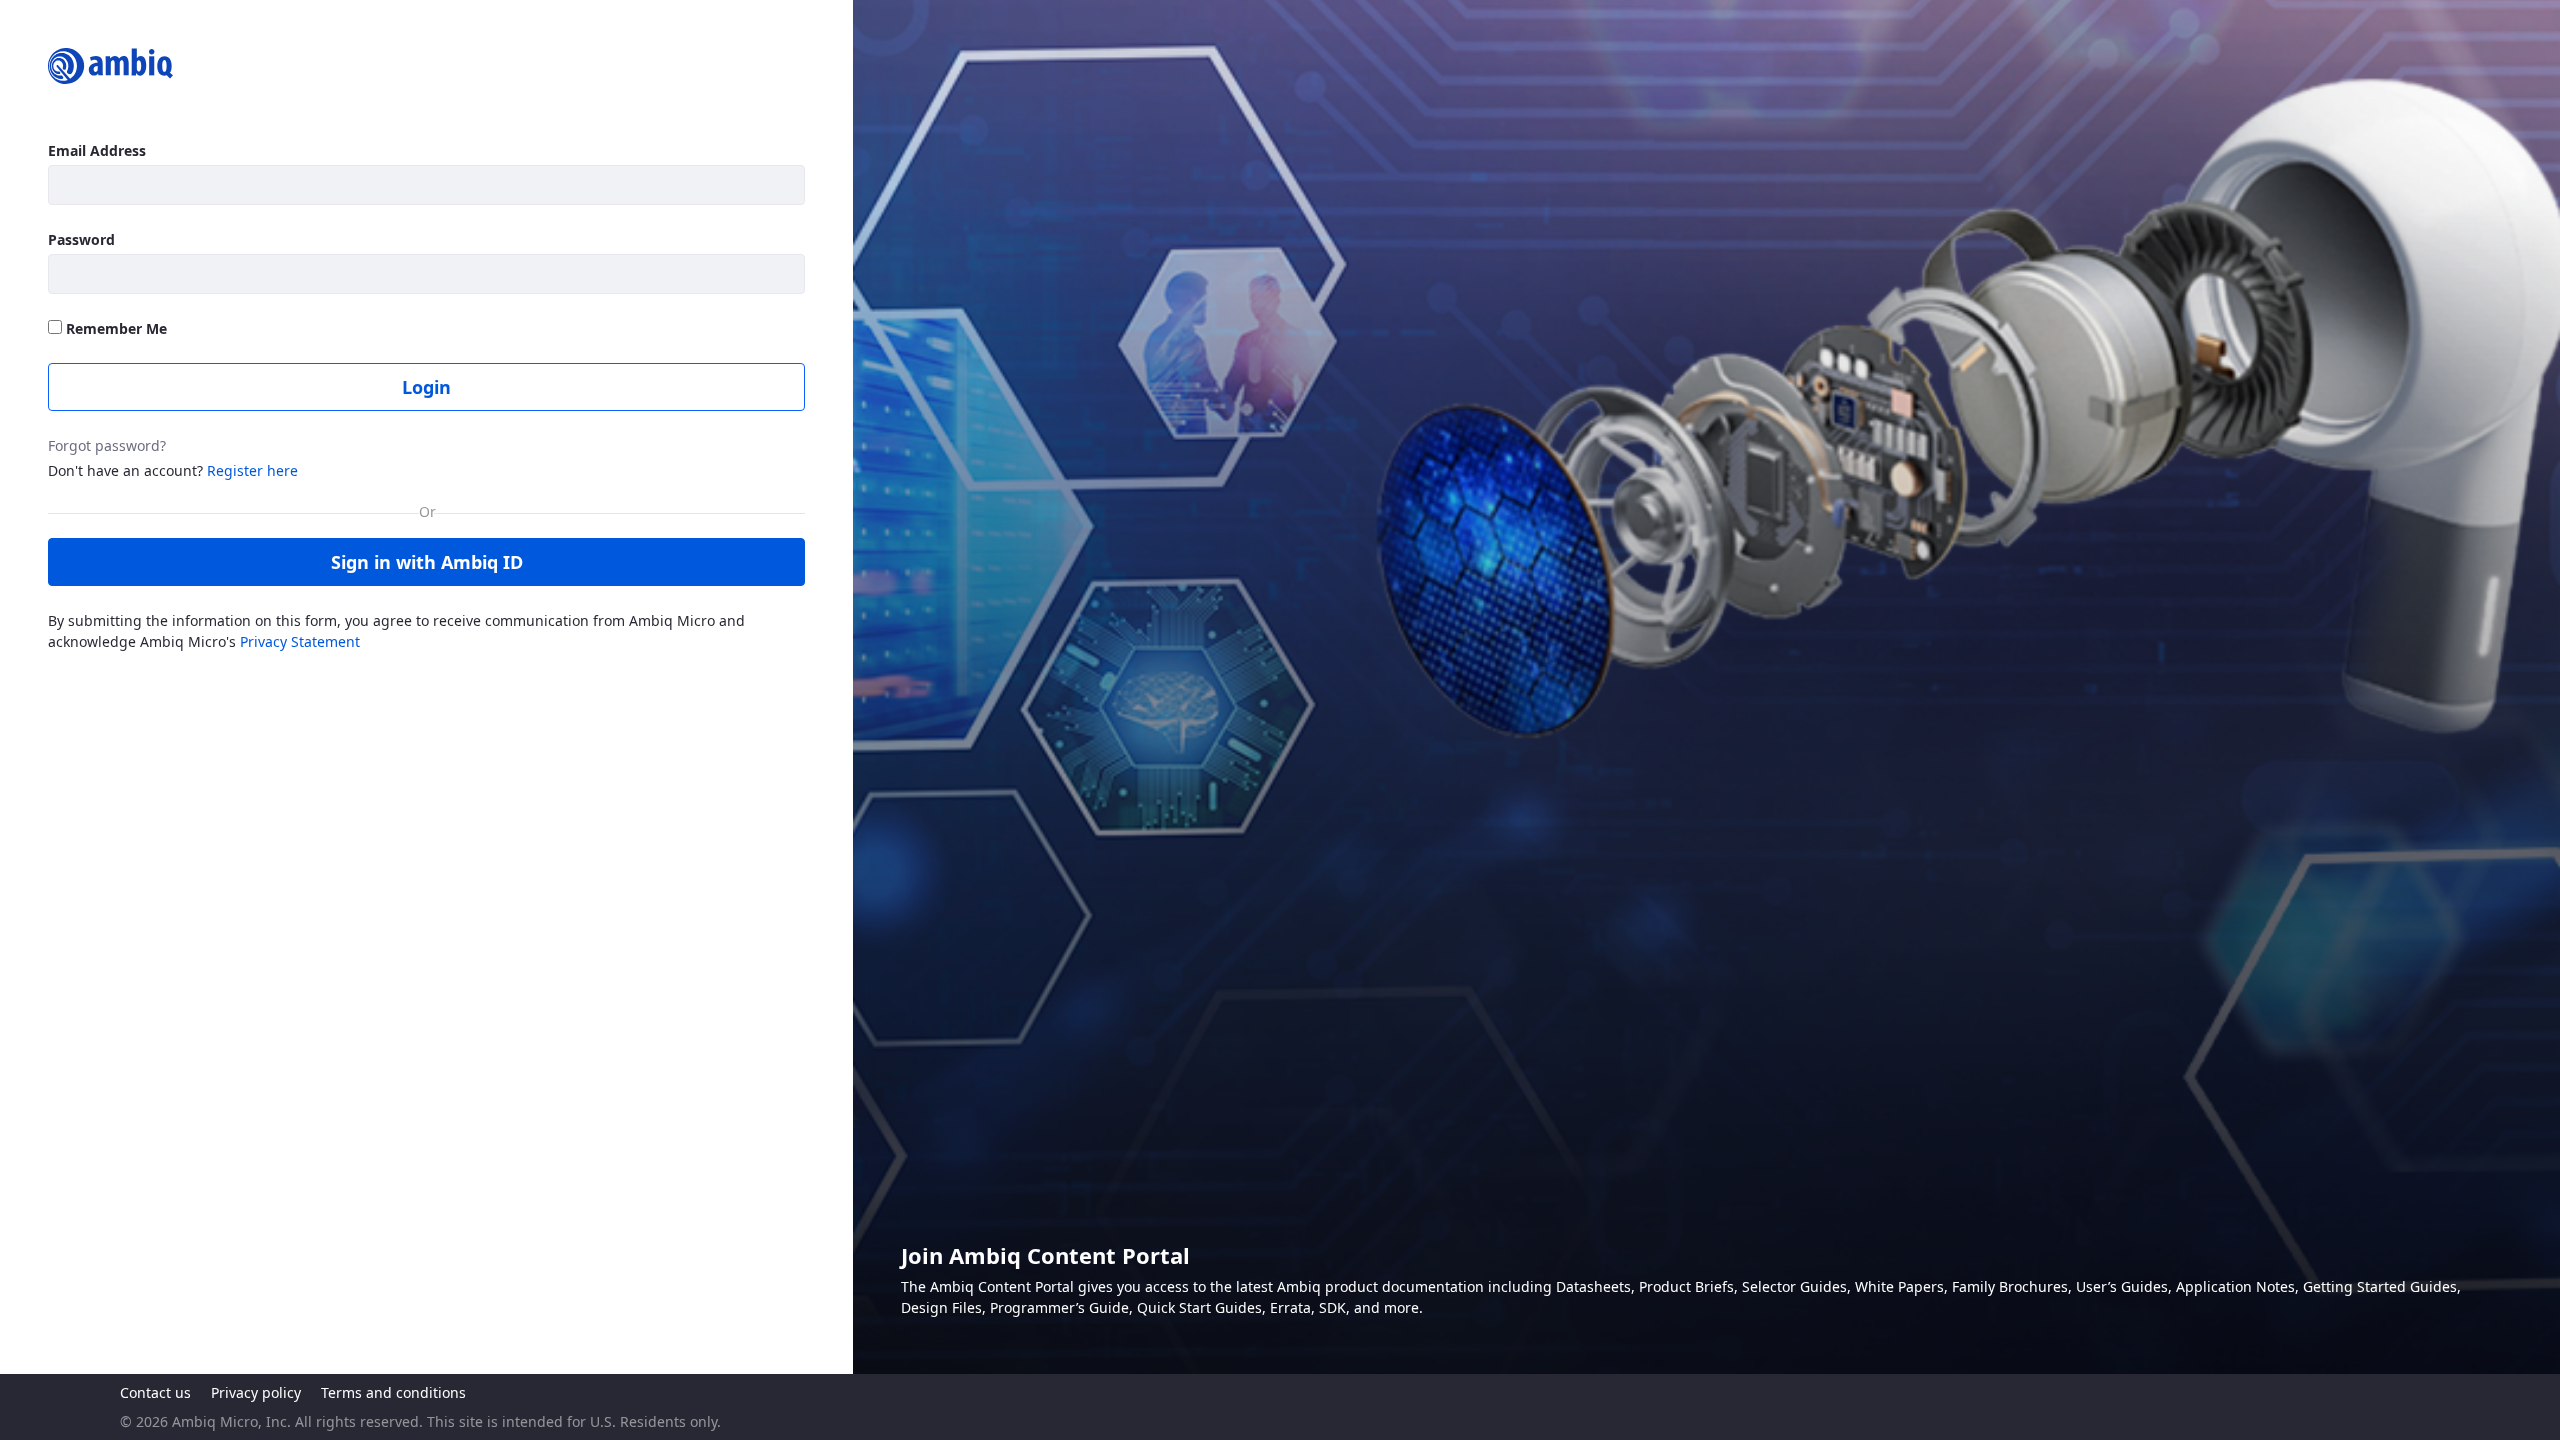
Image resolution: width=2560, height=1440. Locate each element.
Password (81, 239)
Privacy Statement (300, 641)
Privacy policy (256, 1392)
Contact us (155, 1392)
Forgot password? (107, 445)
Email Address (97, 150)
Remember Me (114, 328)
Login (426, 387)
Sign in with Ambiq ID (427, 562)
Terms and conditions (393, 1392)
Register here (252, 470)
